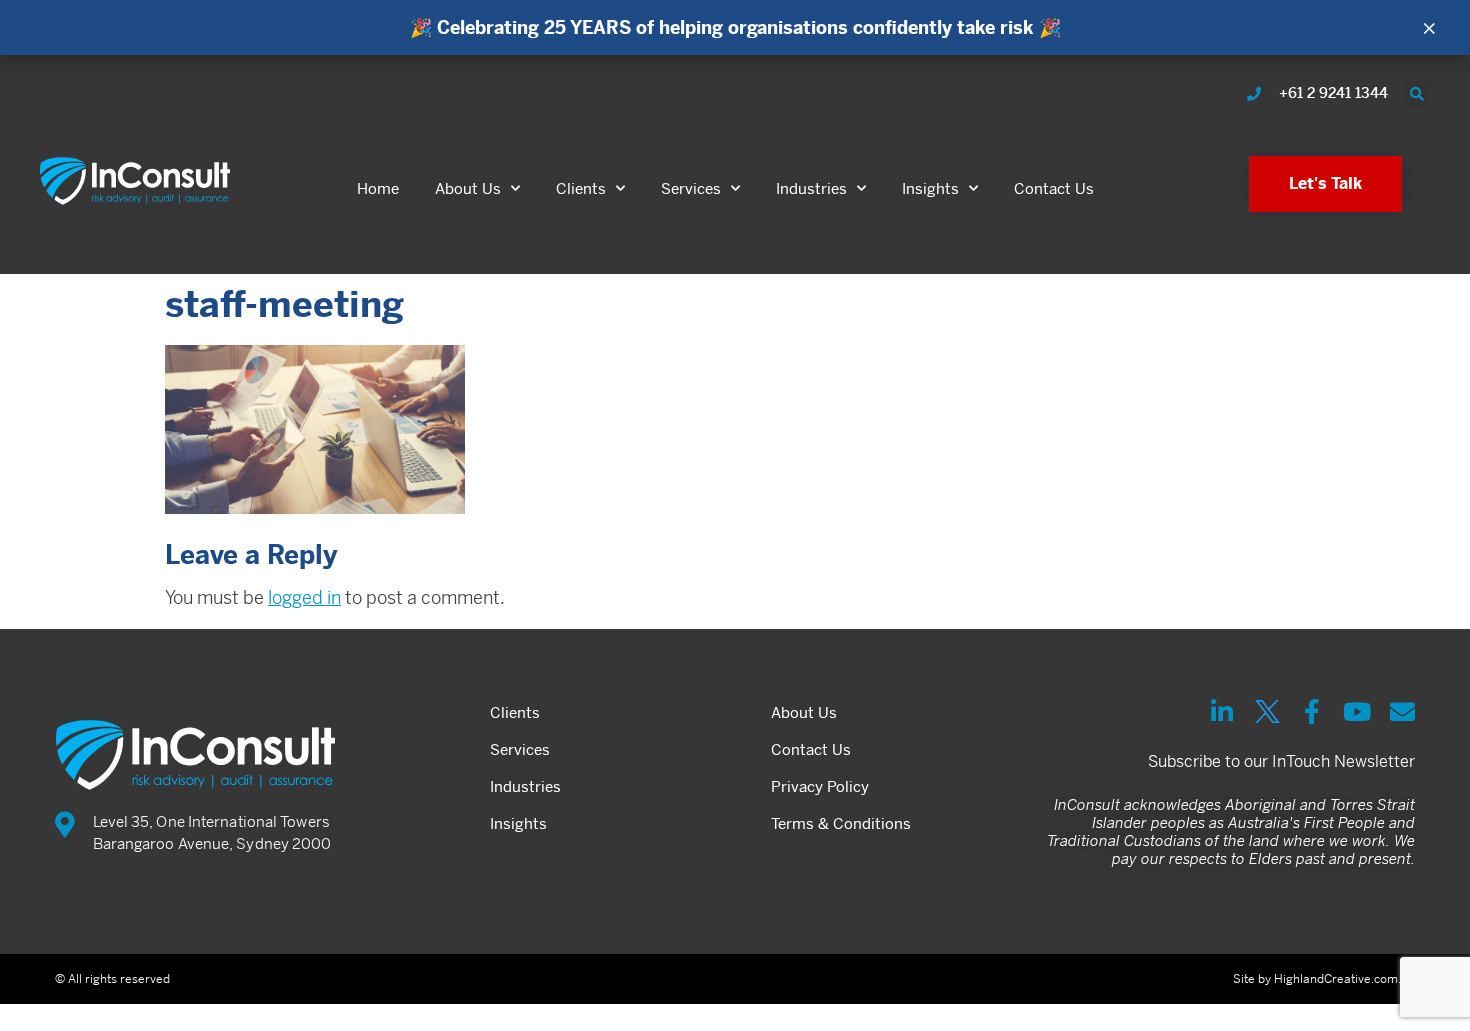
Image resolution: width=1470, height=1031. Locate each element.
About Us (468, 188)
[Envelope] (1402, 711)
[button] (1417, 94)
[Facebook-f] (1312, 711)
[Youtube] (1357, 711)
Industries (811, 188)
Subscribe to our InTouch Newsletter (1281, 761)
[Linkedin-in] (1222, 711)
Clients (581, 188)
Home (378, 188)
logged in (304, 597)
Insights (930, 188)
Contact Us (1054, 188)
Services (691, 188)
